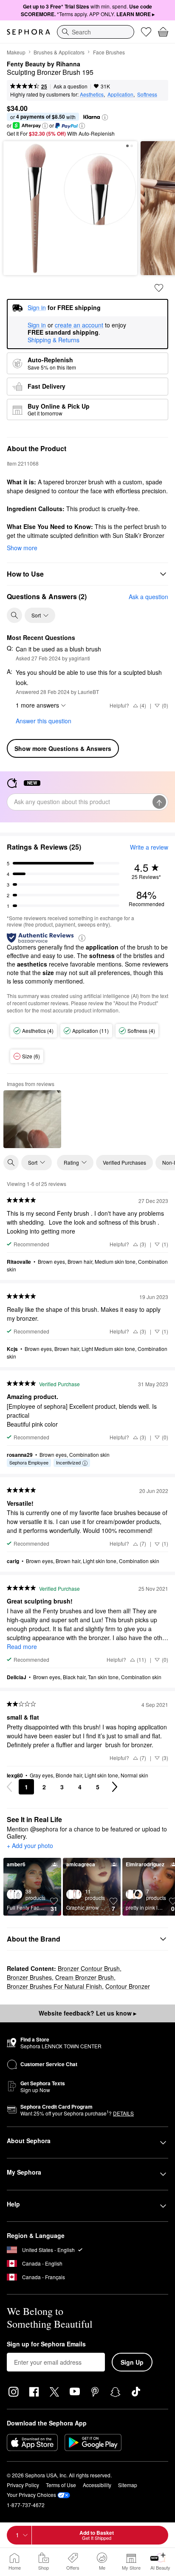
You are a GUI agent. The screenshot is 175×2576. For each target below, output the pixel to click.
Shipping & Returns (54, 340)
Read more (22, 1646)
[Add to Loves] (159, 288)
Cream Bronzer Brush (85, 1977)
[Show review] (32, 1119)
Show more (22, 548)
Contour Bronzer (128, 1986)
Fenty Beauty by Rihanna (44, 64)
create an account (79, 325)
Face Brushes (109, 52)
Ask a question (71, 86)
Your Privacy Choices (31, 2495)
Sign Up (132, 2362)
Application (120, 94)
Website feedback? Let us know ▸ (87, 2013)
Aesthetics (92, 94)
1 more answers (37, 705)
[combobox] (96, 32)
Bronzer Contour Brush (89, 1968)
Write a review (149, 847)
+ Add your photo (30, 1846)
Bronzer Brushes (29, 1977)
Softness (147, 94)
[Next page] (115, 1787)
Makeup (16, 52)
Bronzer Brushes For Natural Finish (54, 1986)
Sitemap (128, 2485)
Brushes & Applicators (59, 52)
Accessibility (97, 2485)
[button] (105, 117)
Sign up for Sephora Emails (46, 2344)
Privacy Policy (23, 2485)
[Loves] (146, 32)
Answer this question (44, 721)
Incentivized (68, 1462)
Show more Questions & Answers (63, 748)
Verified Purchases (124, 1162)
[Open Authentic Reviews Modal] (82, 937)
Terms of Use (61, 2485)
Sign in (37, 325)
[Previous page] (9, 1787)
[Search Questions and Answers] (14, 615)
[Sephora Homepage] (28, 32)
